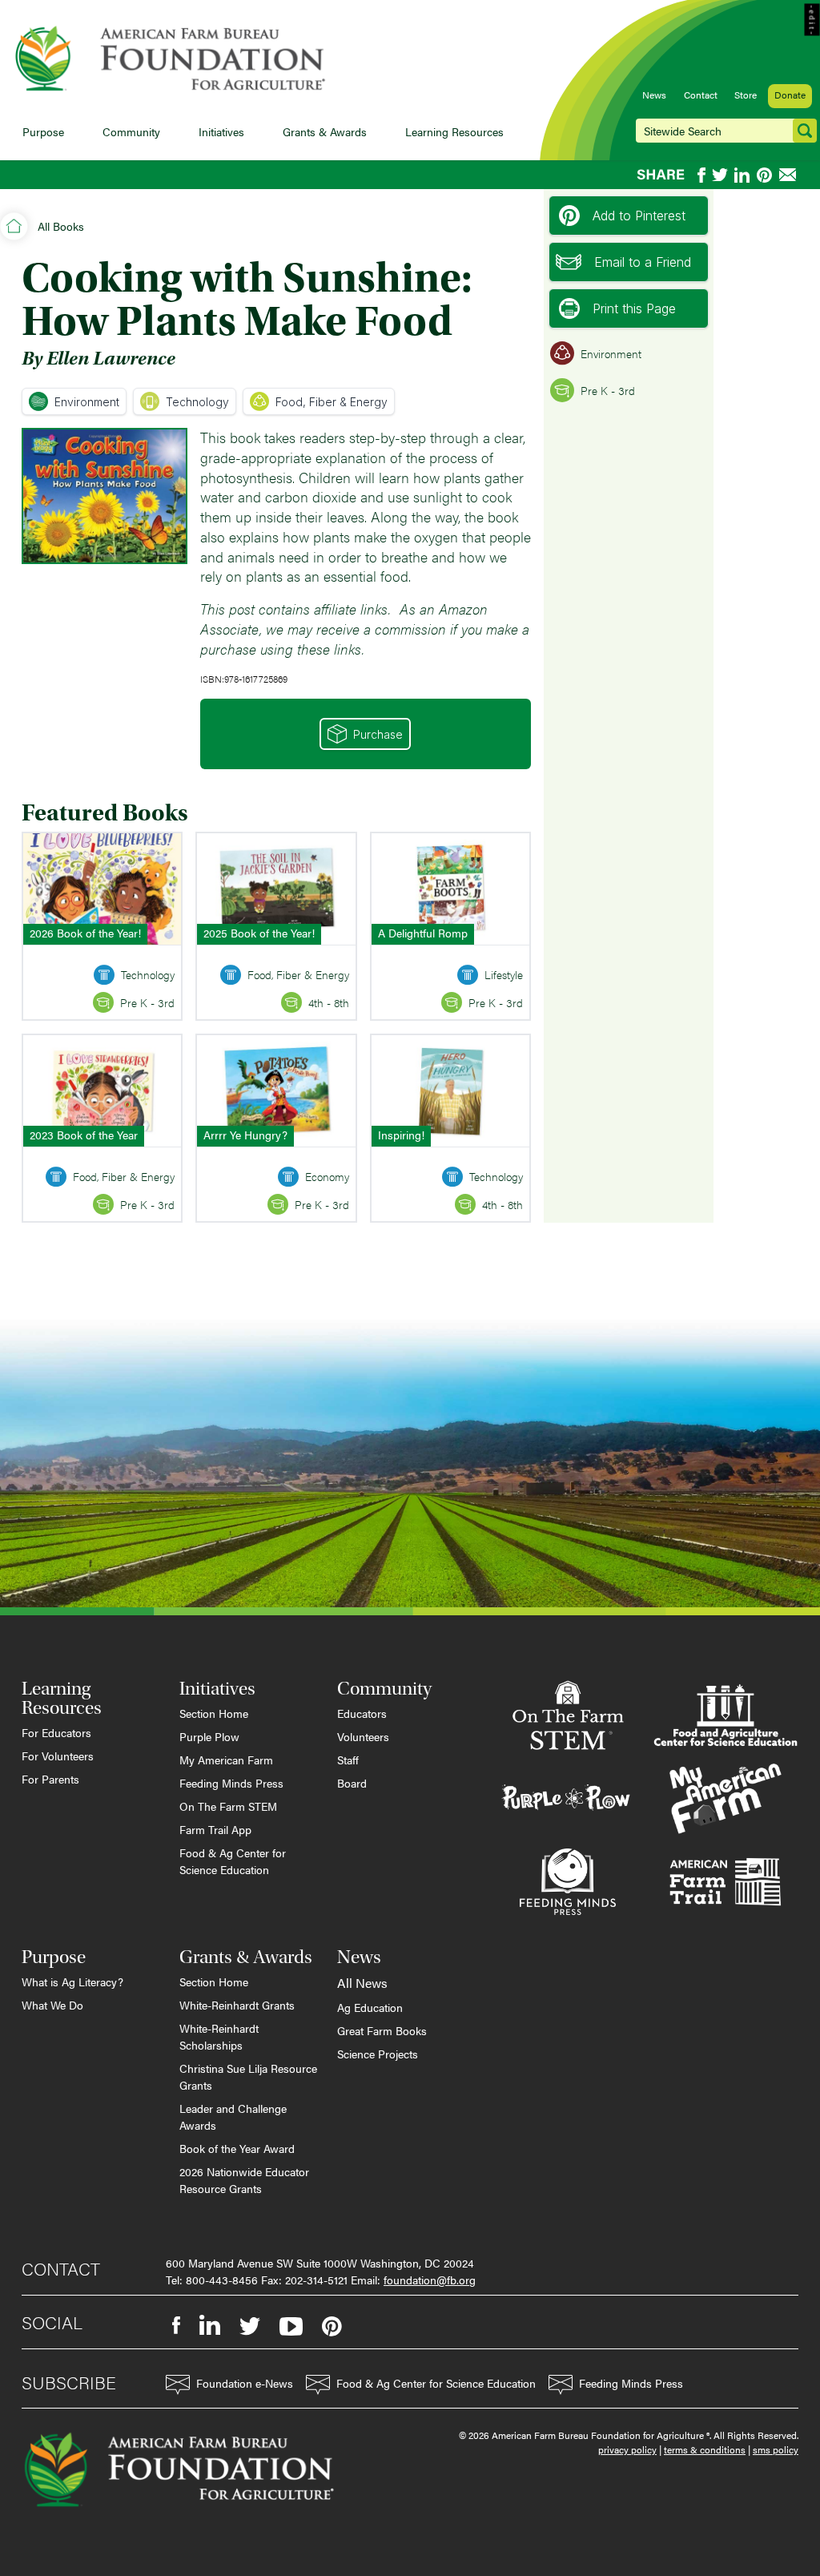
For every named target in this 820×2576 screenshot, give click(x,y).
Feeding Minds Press (231, 1783)
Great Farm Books (382, 2030)
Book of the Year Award (237, 2148)
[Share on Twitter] (720, 175)
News (654, 95)
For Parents (50, 1779)
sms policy (776, 2449)
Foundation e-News (245, 2383)
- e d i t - (812, 20)
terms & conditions (705, 2449)
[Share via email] (789, 175)
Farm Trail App (215, 1829)
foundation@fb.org (430, 2280)
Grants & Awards (325, 131)
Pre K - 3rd (608, 390)
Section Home (214, 1713)
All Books (61, 226)
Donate (790, 95)
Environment (87, 402)
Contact (701, 95)
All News (362, 1983)
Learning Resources (454, 131)
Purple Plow (209, 1736)
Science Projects (378, 2054)
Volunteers (363, 1736)
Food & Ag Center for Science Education (233, 1861)
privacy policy (627, 2449)
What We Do (52, 2005)
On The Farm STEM (228, 1806)
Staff (348, 1760)
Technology (197, 402)
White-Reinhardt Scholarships (219, 2036)
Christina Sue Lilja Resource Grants (248, 2076)
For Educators (56, 1732)
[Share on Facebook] (701, 175)
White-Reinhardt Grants (237, 2005)
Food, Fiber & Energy (332, 402)
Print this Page (634, 308)
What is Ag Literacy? (72, 1981)
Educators (362, 1713)
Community (131, 131)
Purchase (378, 734)
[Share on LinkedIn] (742, 175)
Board (352, 1783)
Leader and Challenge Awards (233, 2116)
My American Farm (226, 1760)
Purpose (43, 131)
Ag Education (370, 2007)
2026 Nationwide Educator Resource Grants (244, 2180)
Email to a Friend (643, 262)
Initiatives (221, 131)
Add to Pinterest (639, 216)
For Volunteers (58, 1756)
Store (746, 95)
